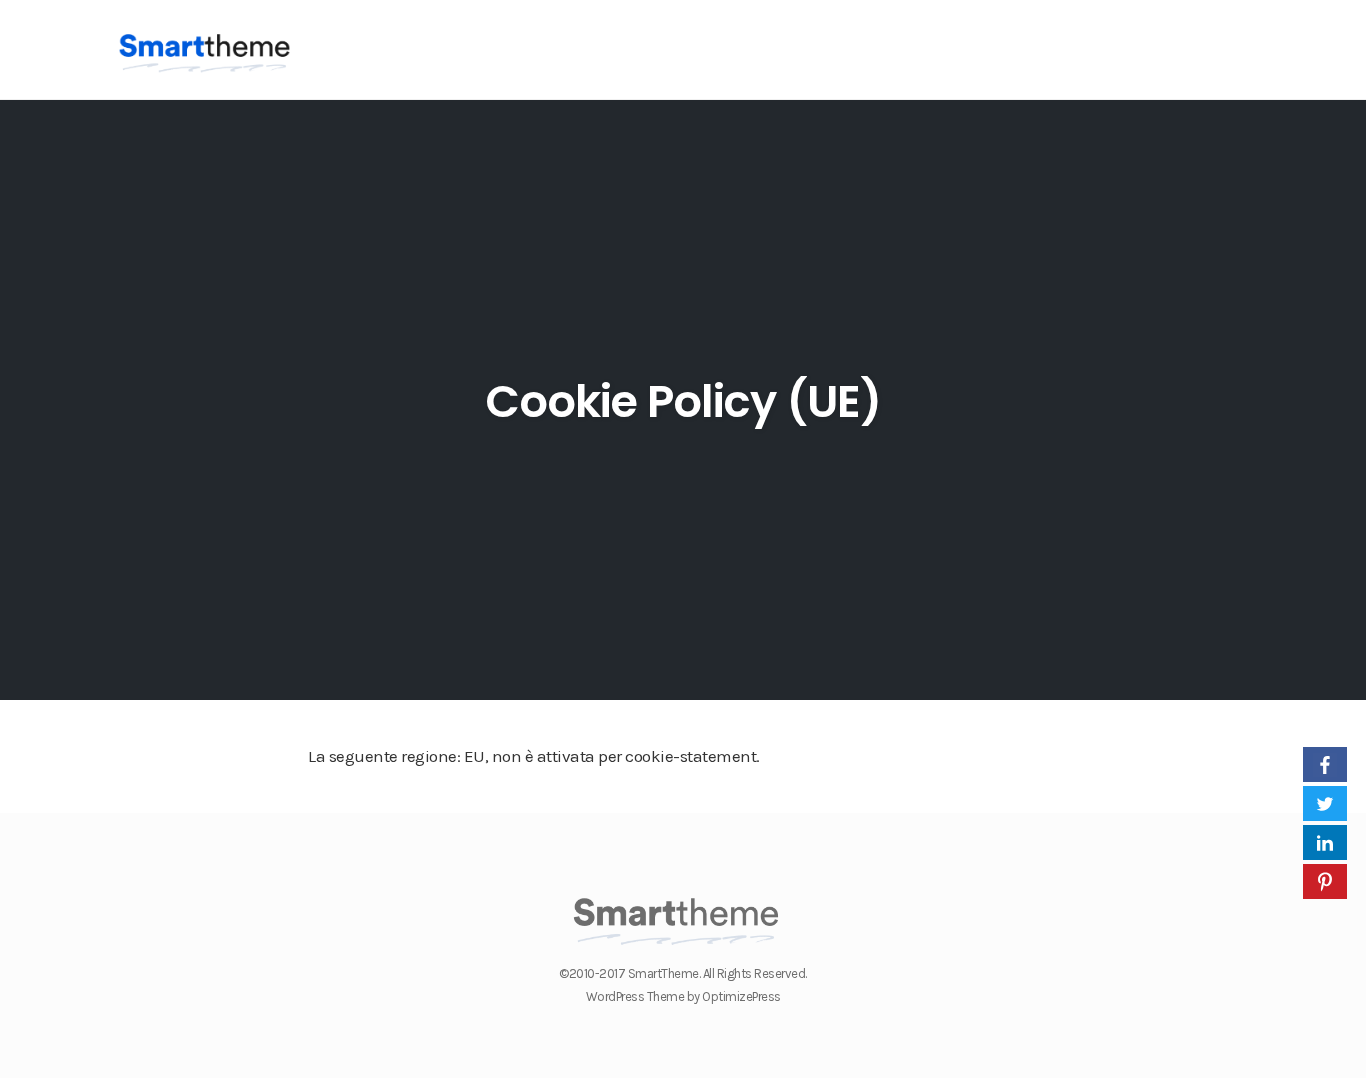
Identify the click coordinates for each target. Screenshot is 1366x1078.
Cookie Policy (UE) (683, 401)
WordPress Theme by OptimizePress (683, 996)
